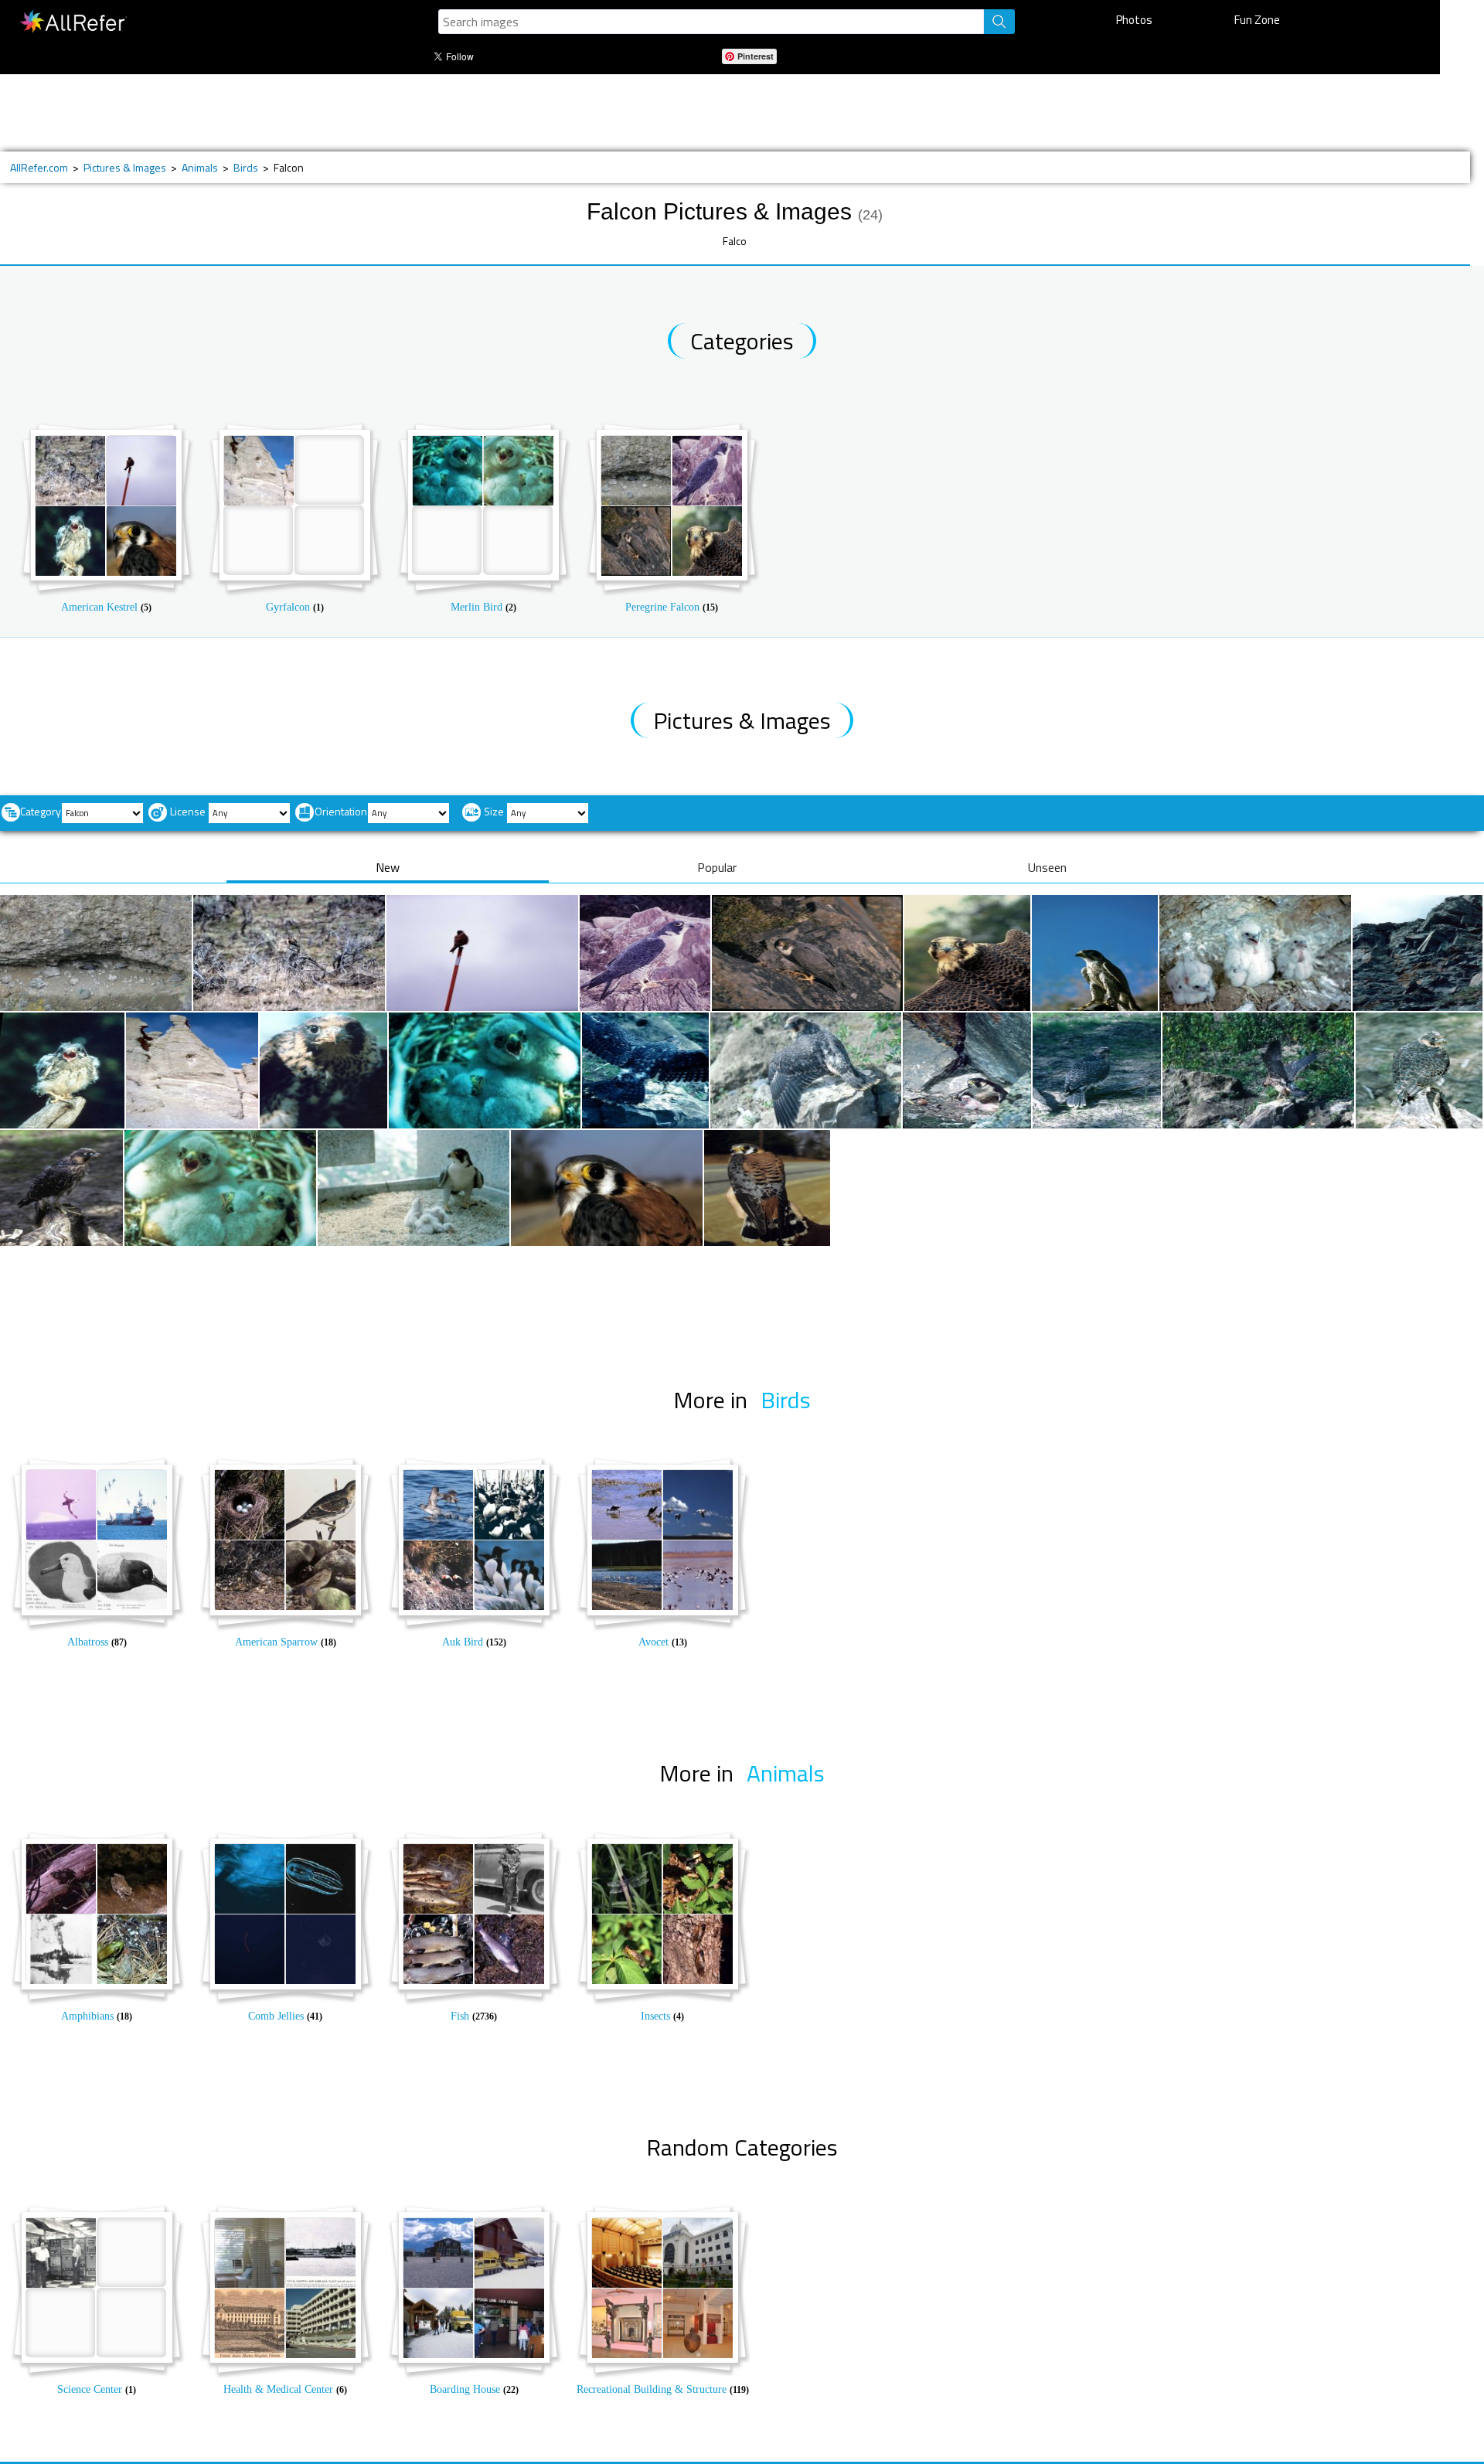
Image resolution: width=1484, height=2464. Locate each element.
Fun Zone (1257, 20)
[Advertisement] (523, 113)
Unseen (1047, 867)
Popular (717, 867)
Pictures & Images (125, 167)
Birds (246, 167)
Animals (200, 167)
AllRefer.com (39, 167)
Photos (1134, 20)
